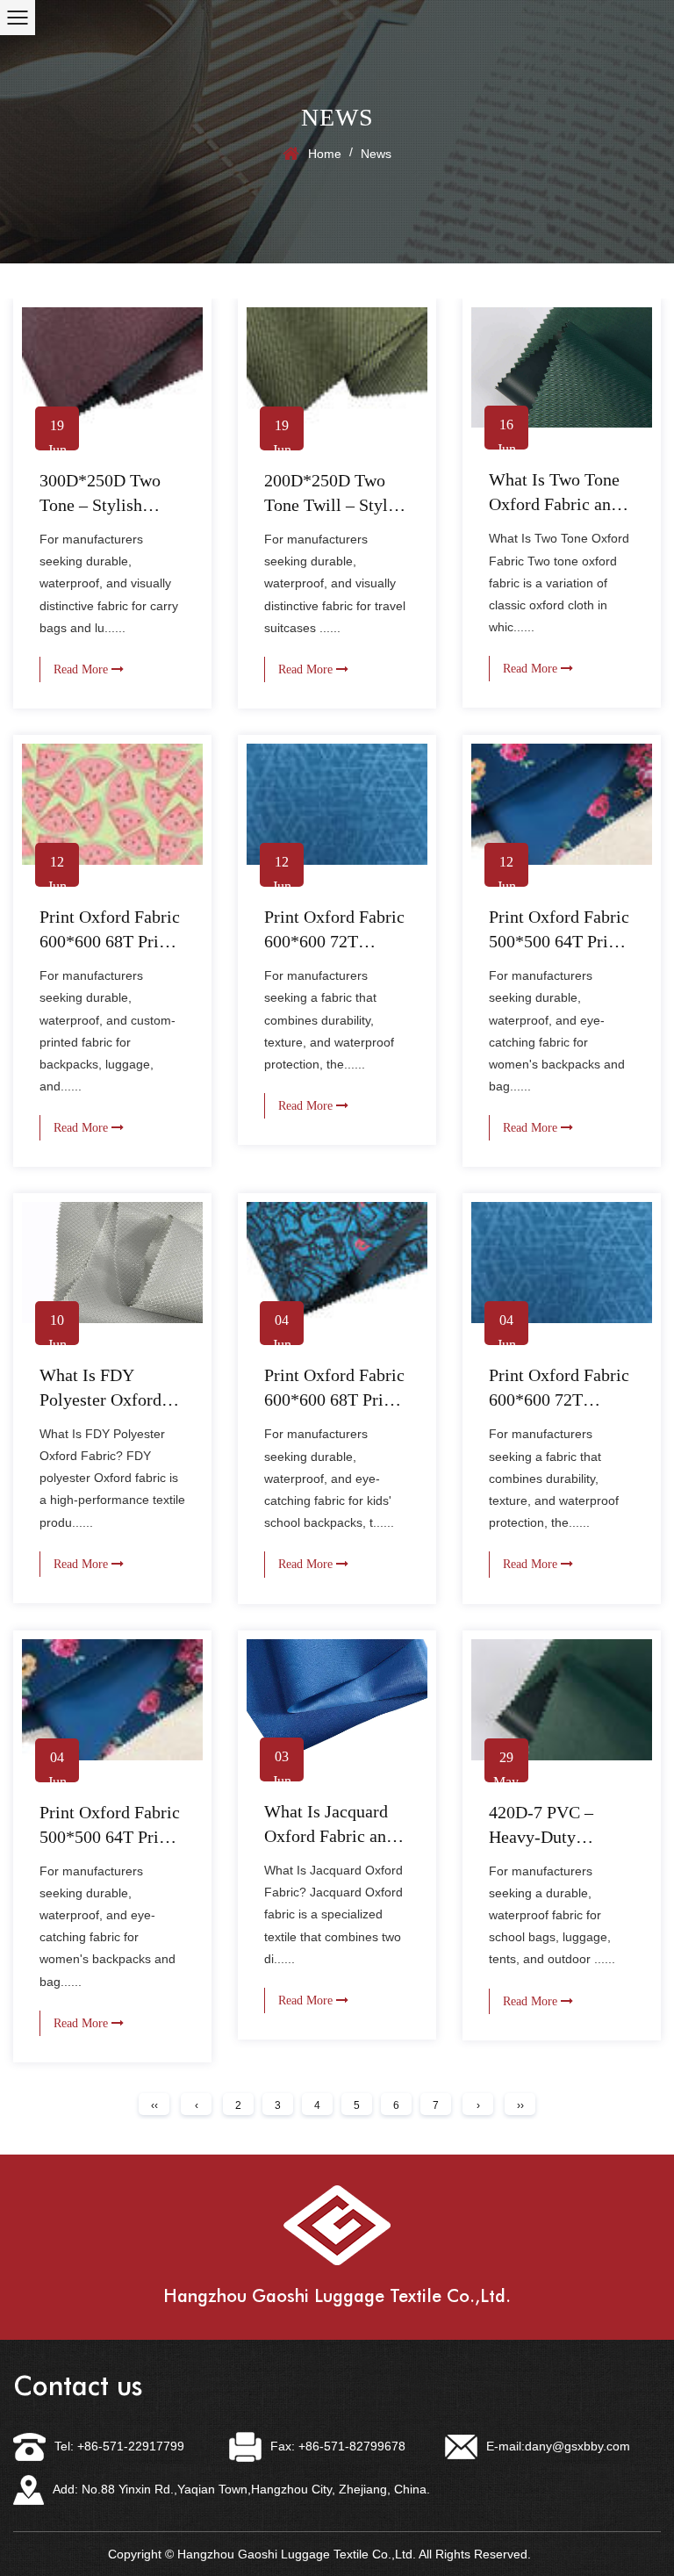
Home (325, 154)
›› (520, 2105)
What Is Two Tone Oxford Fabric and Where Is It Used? (554, 504)
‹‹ (154, 2105)
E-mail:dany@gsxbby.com (558, 2446)
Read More (82, 669)
